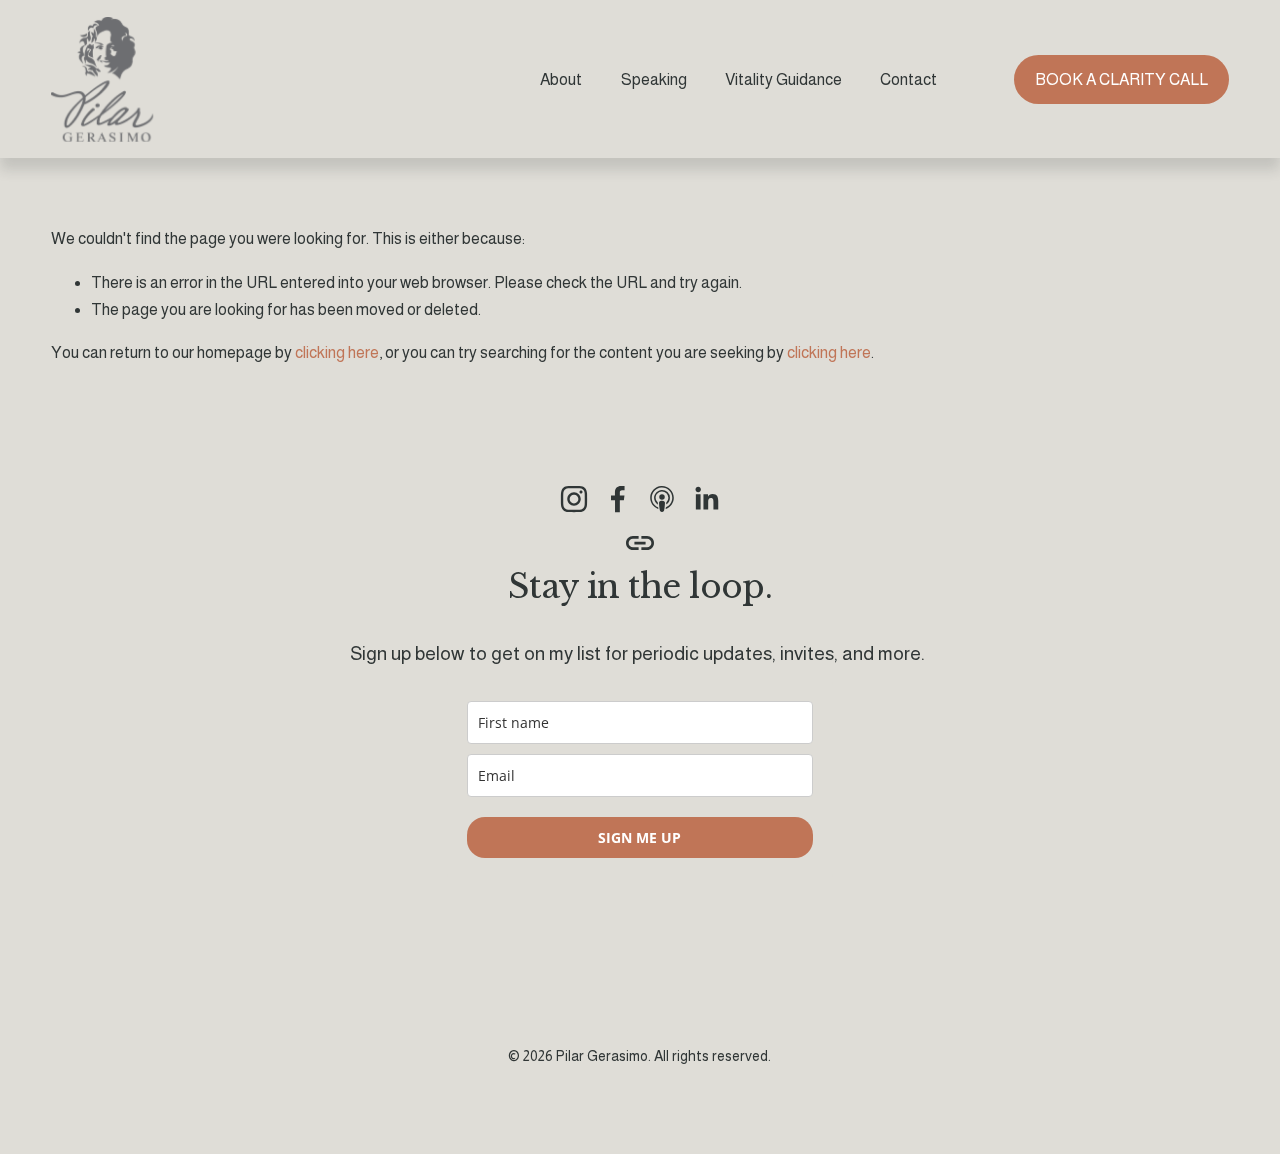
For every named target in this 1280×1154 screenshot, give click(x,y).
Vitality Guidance (783, 79)
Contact (908, 79)
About (561, 79)
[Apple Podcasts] (662, 499)
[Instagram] (574, 499)
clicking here (337, 352)
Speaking (654, 79)
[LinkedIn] (706, 499)
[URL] (640, 543)
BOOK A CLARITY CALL (1121, 79)
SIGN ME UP (639, 837)
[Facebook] (618, 499)
